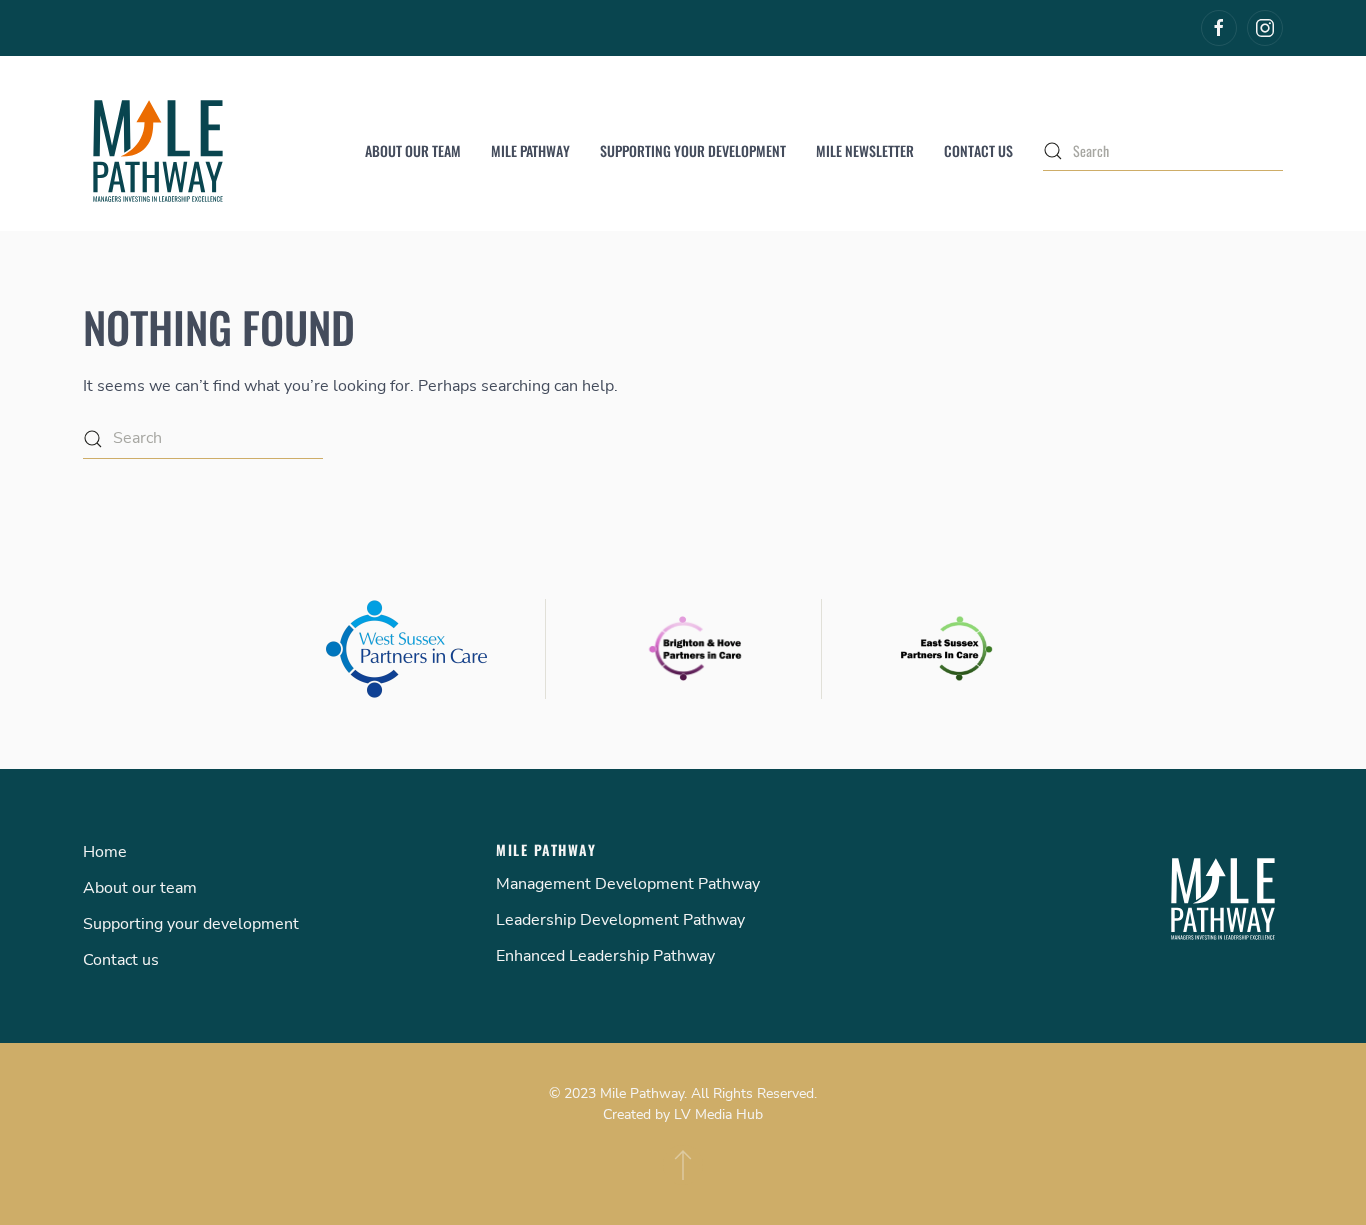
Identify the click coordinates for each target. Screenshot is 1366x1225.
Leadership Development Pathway (620, 920)
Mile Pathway (530, 150)
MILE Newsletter (865, 150)
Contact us (978, 150)
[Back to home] (158, 151)
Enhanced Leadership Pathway (605, 956)
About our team (413, 150)
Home (105, 852)
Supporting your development (693, 150)
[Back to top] (683, 1165)
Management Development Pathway (628, 884)
